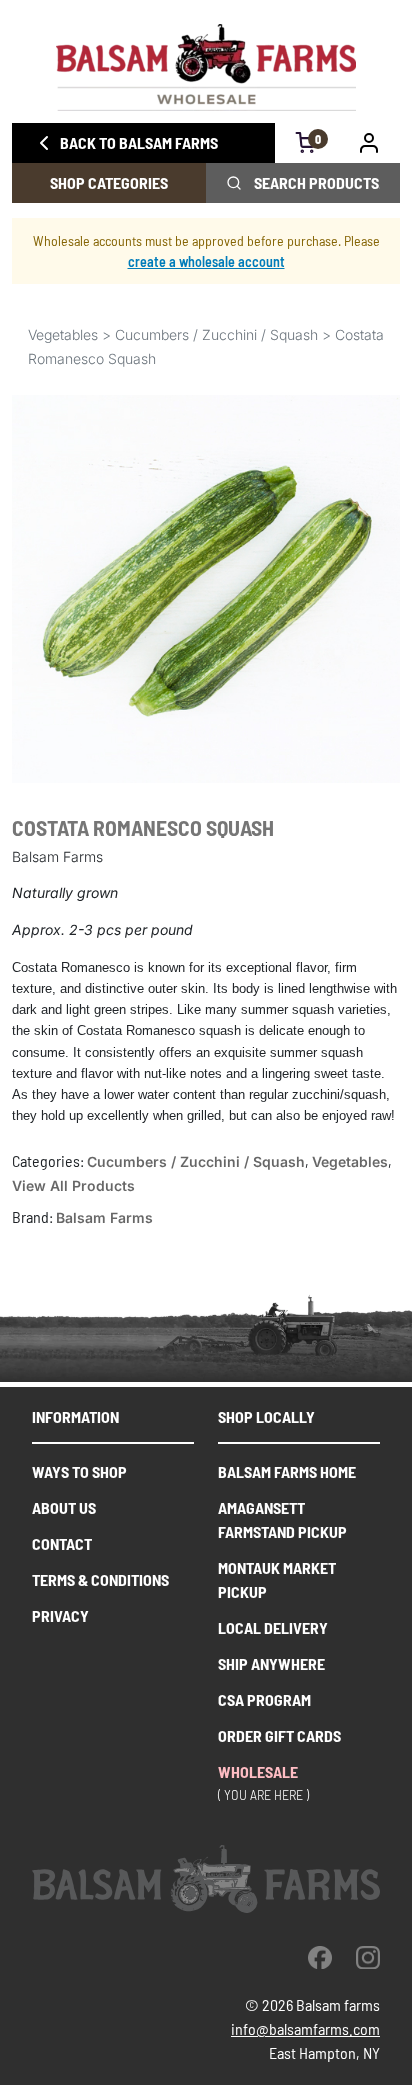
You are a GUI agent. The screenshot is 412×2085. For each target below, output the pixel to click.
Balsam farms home (287, 1471)
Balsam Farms (104, 1217)
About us (64, 1507)
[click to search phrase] (234, 183)
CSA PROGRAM (264, 1699)
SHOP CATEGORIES (109, 182)
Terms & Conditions (100, 1579)
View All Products (73, 1185)
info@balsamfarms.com (305, 2028)
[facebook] (320, 1957)
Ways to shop (79, 1471)
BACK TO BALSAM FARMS (139, 142)
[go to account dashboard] (369, 143)
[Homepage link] (206, 67)
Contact (62, 1543)
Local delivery (273, 1627)
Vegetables (63, 334)
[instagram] (368, 1957)
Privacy (60, 1615)
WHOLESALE (258, 1771)
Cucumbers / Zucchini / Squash (216, 334)
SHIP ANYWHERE (271, 1663)
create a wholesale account (206, 261)
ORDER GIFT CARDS (279, 1735)
